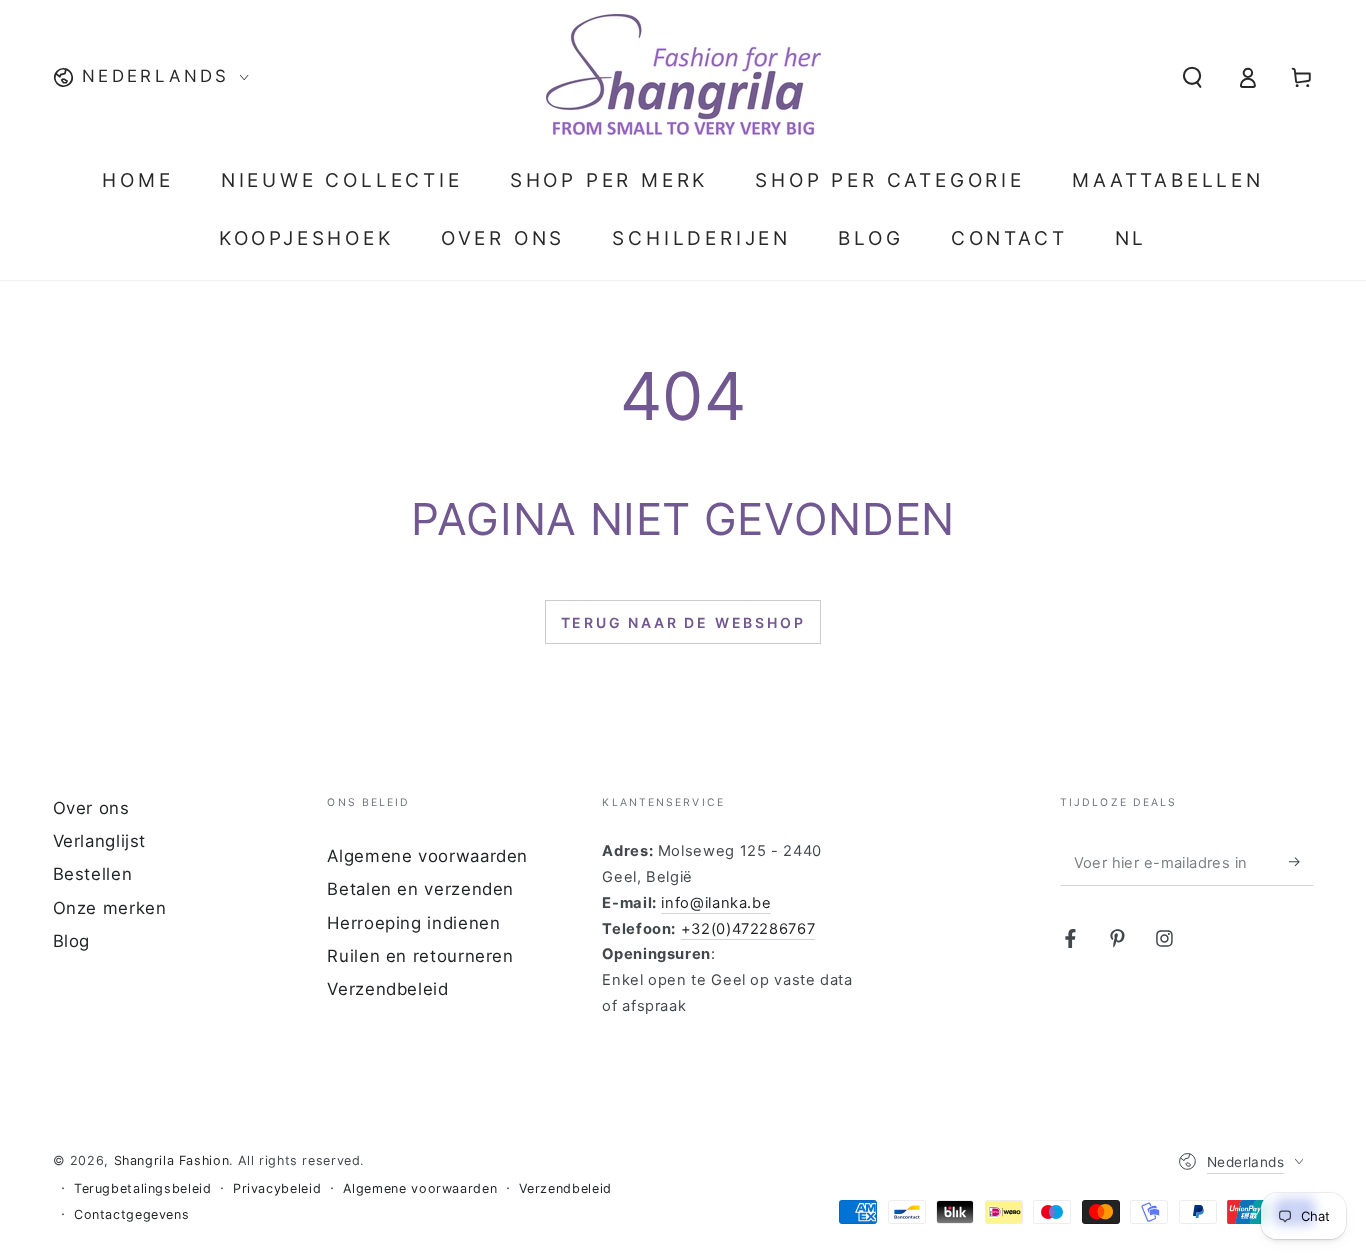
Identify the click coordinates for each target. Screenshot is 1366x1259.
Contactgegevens (131, 1214)
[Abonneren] (1301, 862)
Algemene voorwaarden (427, 856)
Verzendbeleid (387, 989)
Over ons (91, 808)
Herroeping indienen (413, 923)
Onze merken (110, 908)
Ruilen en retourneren (420, 956)
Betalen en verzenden (420, 889)
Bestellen (93, 874)
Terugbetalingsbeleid (143, 1188)
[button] (1192, 77)
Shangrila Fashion (172, 1160)
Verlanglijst (100, 841)
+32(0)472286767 (748, 929)
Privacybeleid (277, 1188)
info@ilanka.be (716, 903)
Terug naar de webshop (683, 622)
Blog (72, 941)
